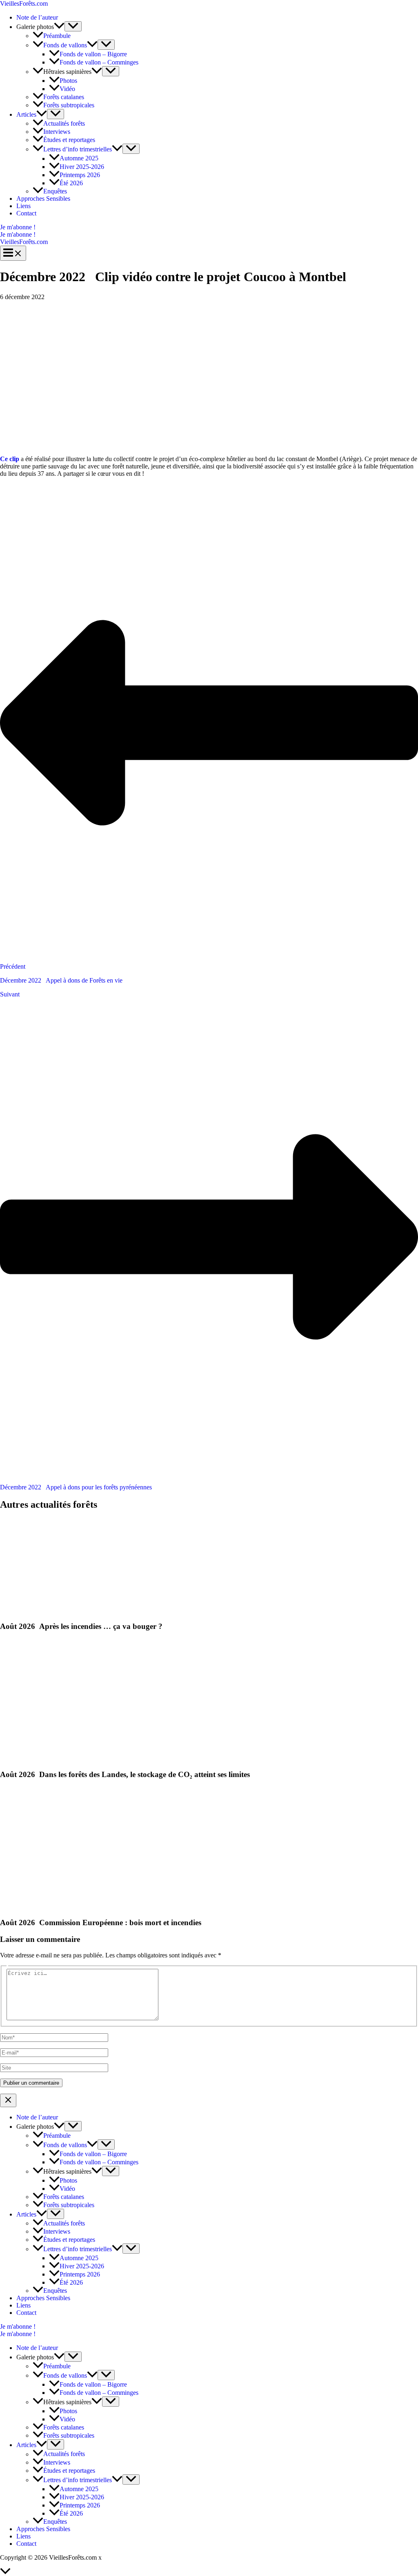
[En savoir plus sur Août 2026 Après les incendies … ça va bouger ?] (21, 1610)
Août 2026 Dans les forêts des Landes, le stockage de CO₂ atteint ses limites (125, 1774)
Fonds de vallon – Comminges (99, 62)
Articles (26, 114)
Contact (26, 213)
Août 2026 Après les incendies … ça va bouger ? (81, 1626)
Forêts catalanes (64, 97)
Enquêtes (55, 191)
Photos (68, 81)
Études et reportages (69, 140)
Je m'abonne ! (18, 234)
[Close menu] (8, 2100)
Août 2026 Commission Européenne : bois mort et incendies (101, 1923)
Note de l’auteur (37, 17)
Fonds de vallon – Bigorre (93, 54)
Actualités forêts (64, 123)
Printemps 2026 (80, 175)
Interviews (57, 132)
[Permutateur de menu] (73, 26)
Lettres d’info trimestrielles (78, 149)
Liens (23, 206)
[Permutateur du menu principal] (13, 253)
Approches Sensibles (43, 199)
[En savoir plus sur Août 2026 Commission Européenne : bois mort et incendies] (34, 1907)
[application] (59, 27)
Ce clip (10, 459)
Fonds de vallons (65, 45)
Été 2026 (71, 183)
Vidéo (67, 89)
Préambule (57, 36)
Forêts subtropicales (69, 105)
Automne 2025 (79, 159)
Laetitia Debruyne (127, 2557)
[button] (209, 227)
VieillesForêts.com (24, 3)
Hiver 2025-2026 (82, 167)
